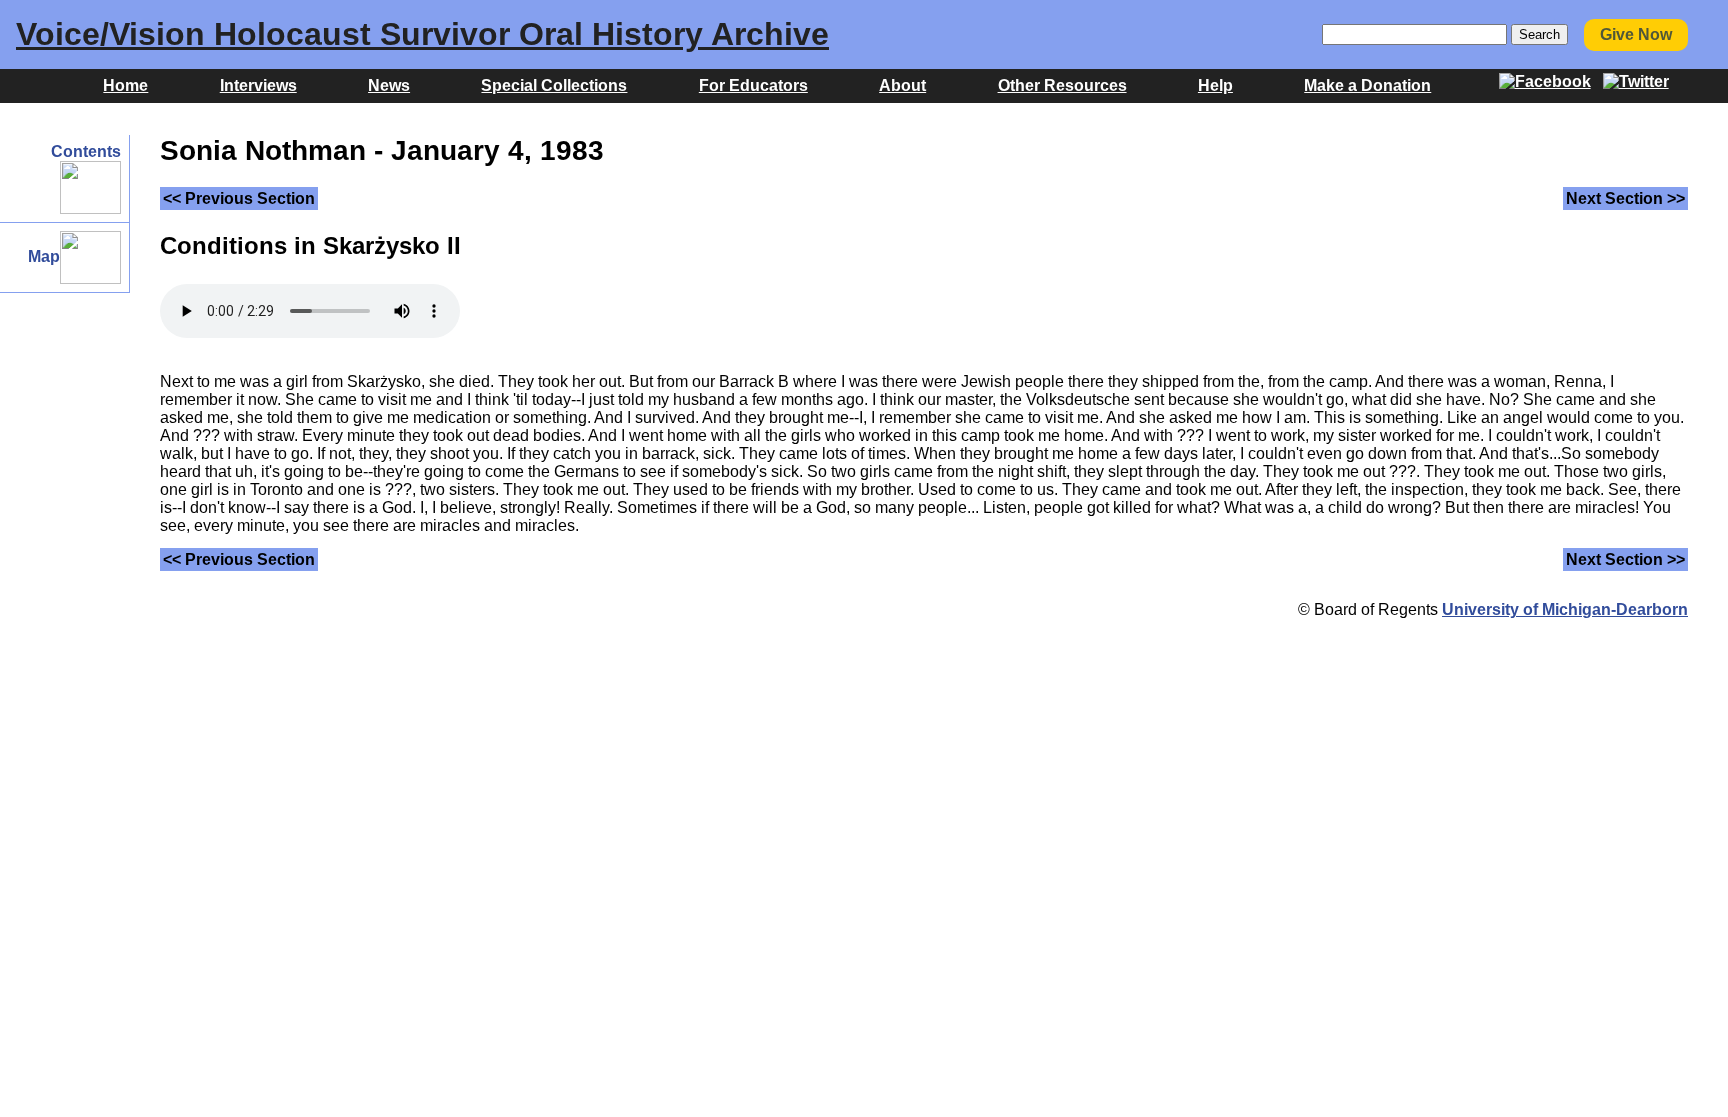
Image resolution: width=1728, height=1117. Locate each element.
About (902, 85)
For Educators (753, 85)
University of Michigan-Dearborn (1565, 609)
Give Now (1636, 34)
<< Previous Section (239, 198)
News (389, 85)
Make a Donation (1367, 85)
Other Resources (1062, 85)
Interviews (258, 85)
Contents (86, 151)
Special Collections (554, 85)
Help (1215, 85)
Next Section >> (1625, 198)
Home (125, 85)
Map (44, 256)
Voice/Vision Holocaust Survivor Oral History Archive (422, 34)
